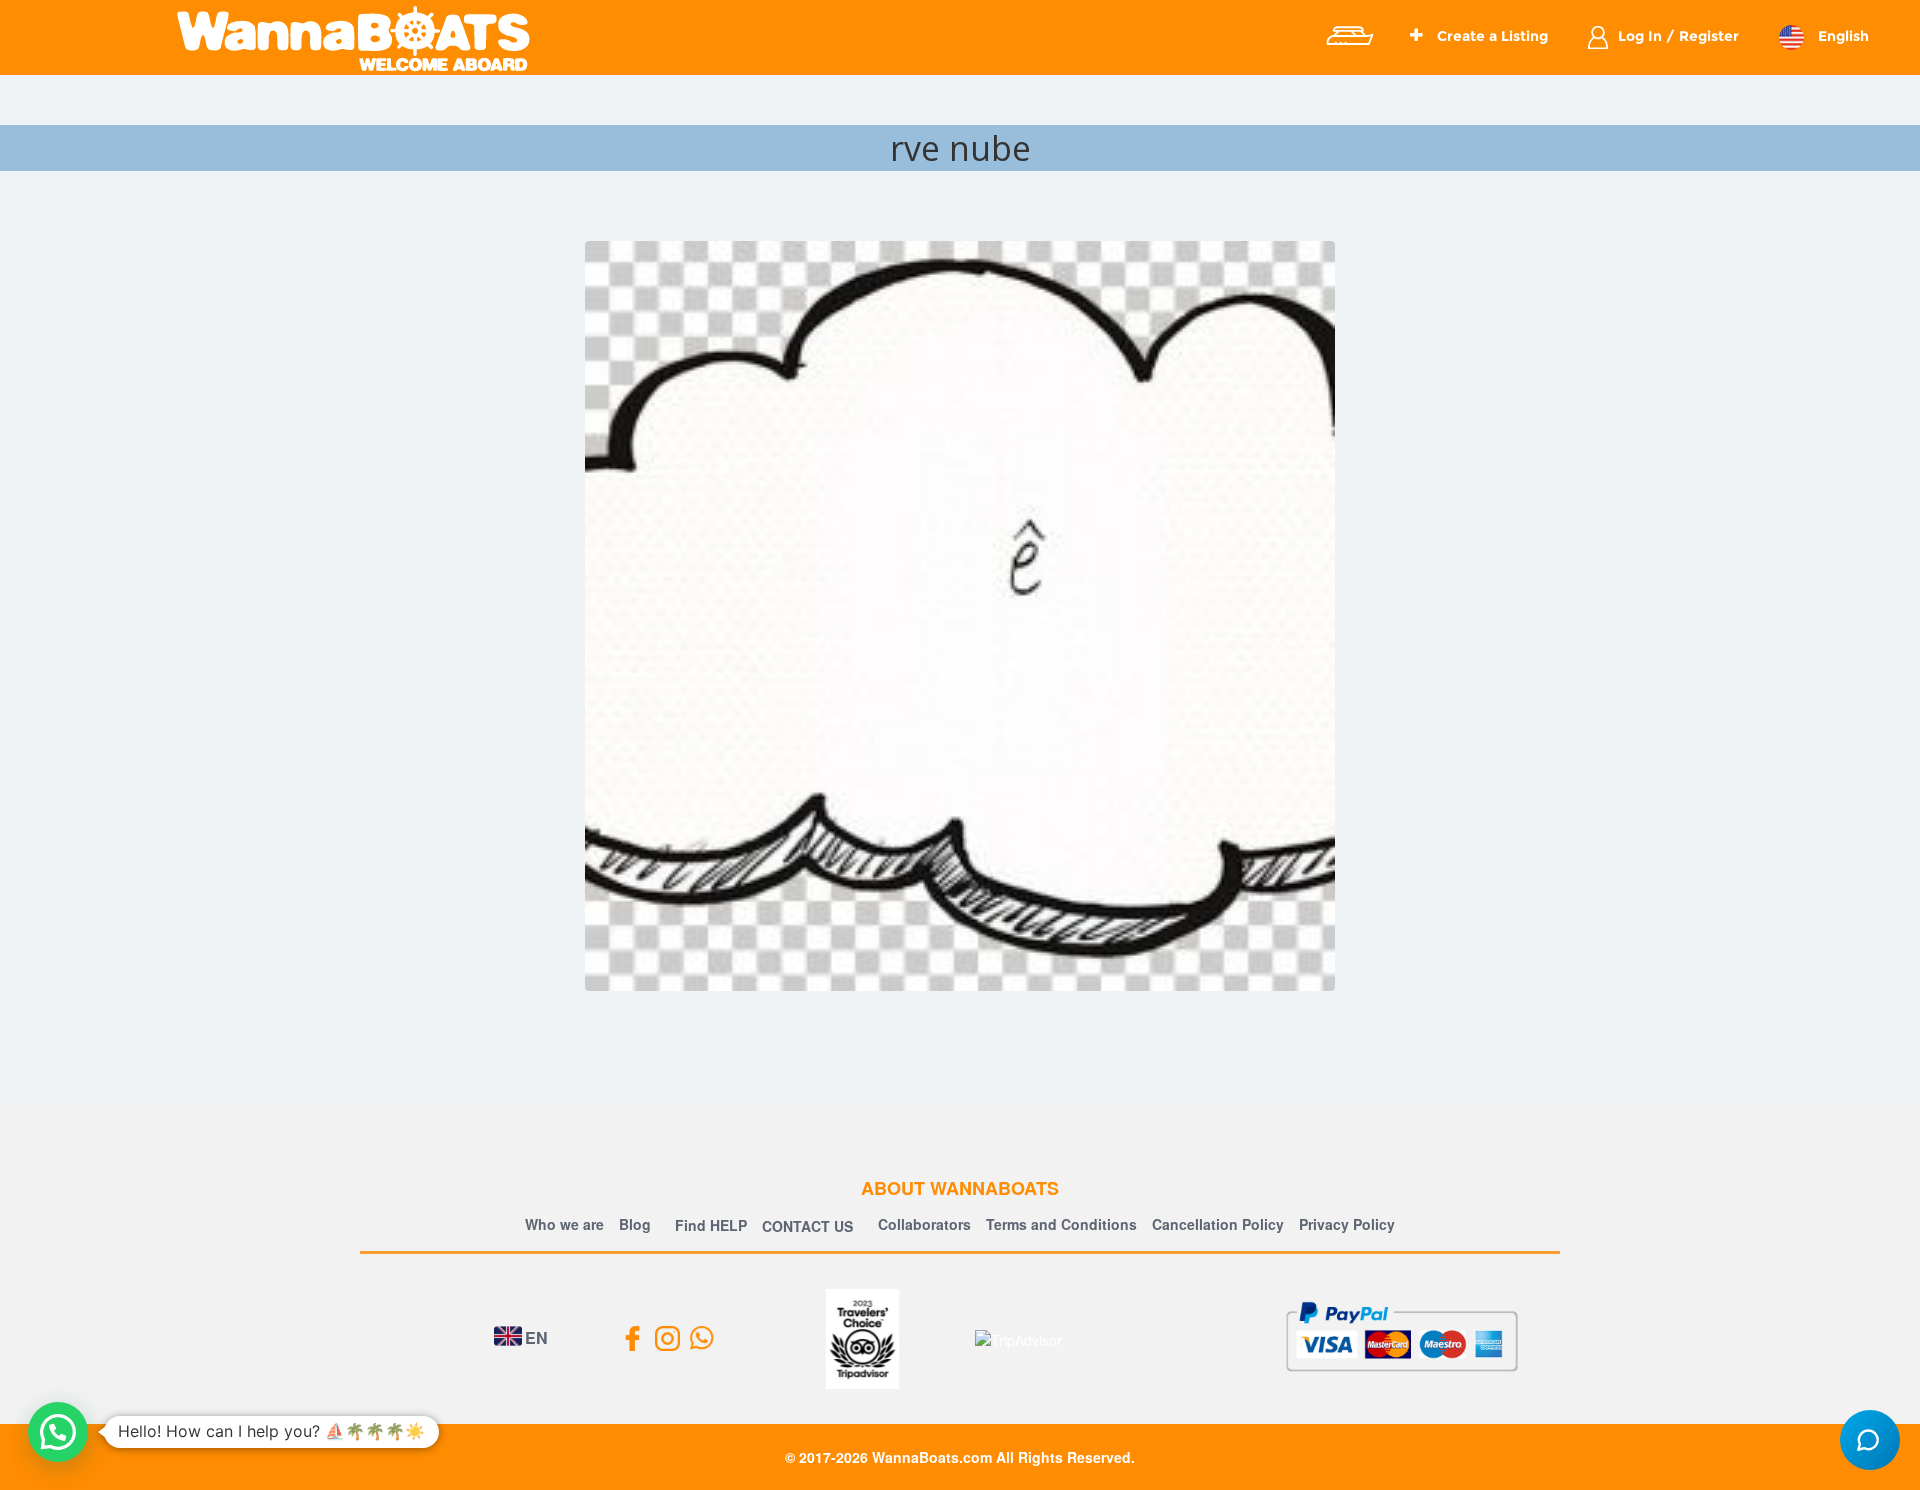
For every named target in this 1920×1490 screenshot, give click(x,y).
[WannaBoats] (353, 38)
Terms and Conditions (1061, 1224)
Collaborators (924, 1224)
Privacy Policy (1347, 1224)
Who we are (564, 1224)
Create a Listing (1490, 36)
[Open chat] (1870, 1440)
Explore (1349, 36)
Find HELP (709, 1225)
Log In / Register (1678, 36)
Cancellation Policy (1218, 1224)
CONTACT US (807, 1226)
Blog (635, 1224)
